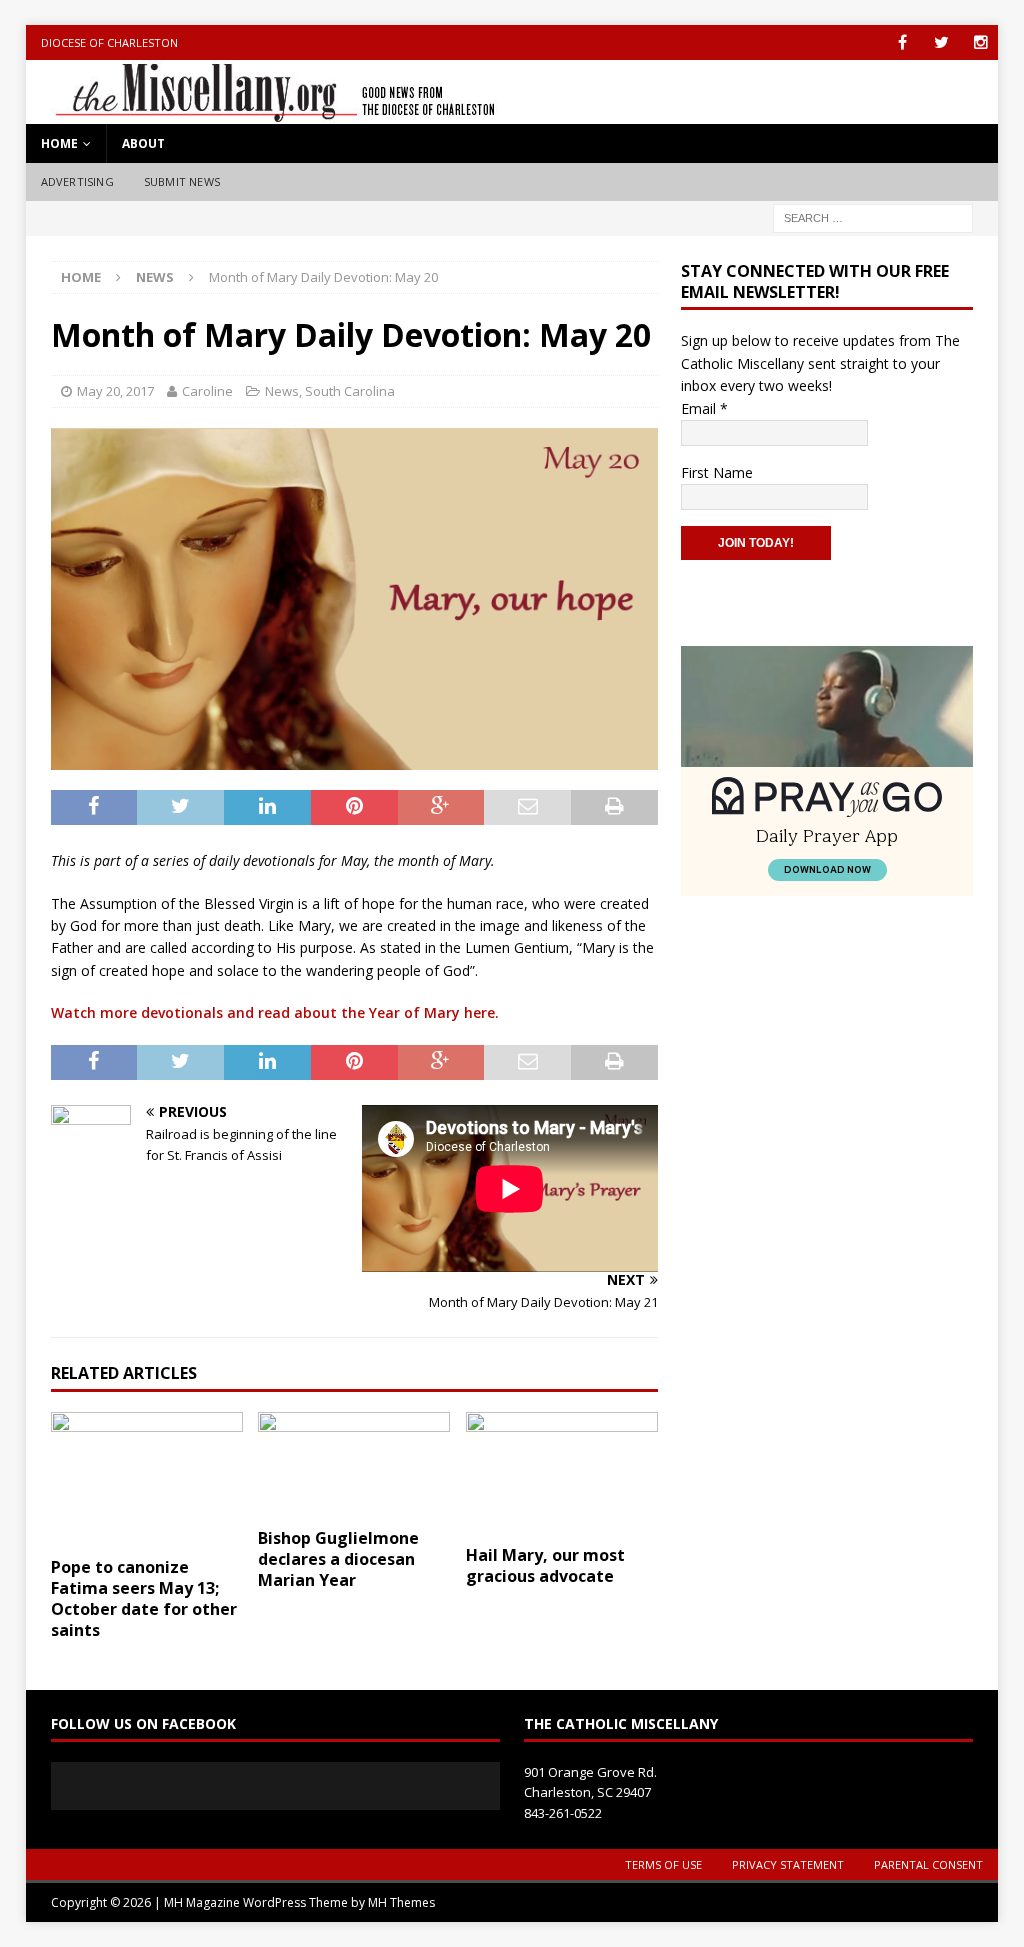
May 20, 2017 (115, 391)
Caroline (207, 391)
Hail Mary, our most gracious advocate (545, 1565)
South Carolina (350, 391)
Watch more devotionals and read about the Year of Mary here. (275, 1012)
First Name (717, 472)
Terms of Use (663, 1864)
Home (59, 143)
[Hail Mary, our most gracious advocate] (562, 1473)
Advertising (77, 181)
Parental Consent (928, 1864)
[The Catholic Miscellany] (263, 112)
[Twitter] (941, 42)
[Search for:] (873, 216)
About (143, 143)
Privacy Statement (788, 1864)
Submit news (182, 181)
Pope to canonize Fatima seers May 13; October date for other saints (144, 1598)
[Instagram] (980, 42)
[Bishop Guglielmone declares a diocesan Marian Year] (354, 1465)
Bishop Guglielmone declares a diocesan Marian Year (338, 1559)
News (282, 391)
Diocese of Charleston (109, 42)
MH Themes (401, 1902)
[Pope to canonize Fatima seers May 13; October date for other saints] (147, 1479)
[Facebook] (902, 42)
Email (704, 408)
